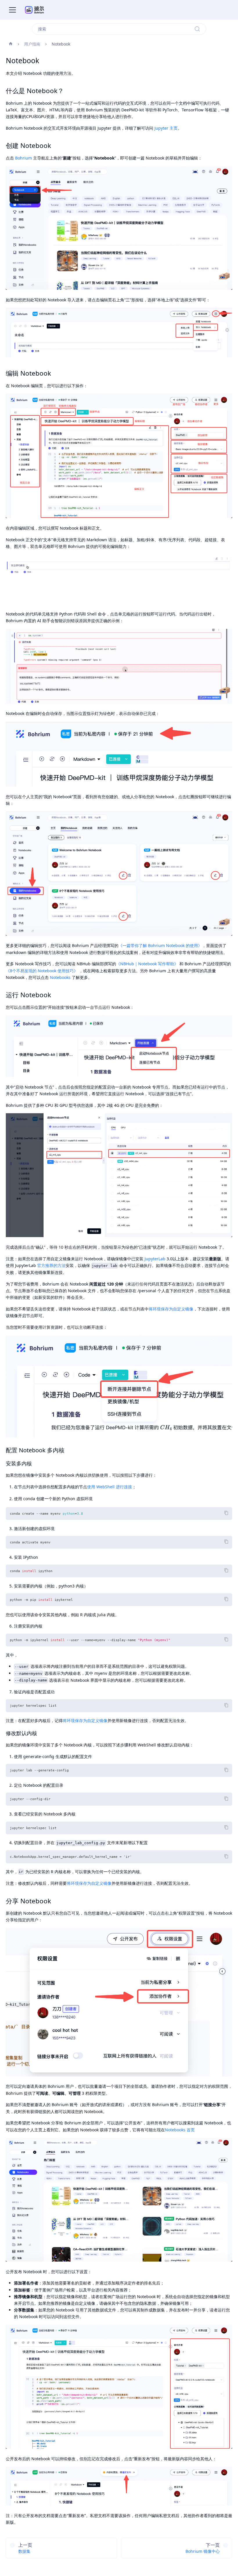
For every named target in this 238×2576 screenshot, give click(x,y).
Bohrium (24, 158)
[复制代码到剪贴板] (226, 1513)
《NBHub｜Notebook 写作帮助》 (147, 964)
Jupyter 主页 (166, 128)
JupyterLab (155, 1259)
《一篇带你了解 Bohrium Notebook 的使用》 (160, 945)
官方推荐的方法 (51, 1265)
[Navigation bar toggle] (12, 10)
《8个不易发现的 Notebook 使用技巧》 (42, 971)
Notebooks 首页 (180, 2130)
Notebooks (60, 977)
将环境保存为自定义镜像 (171, 1309)
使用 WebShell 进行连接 (110, 1487)
